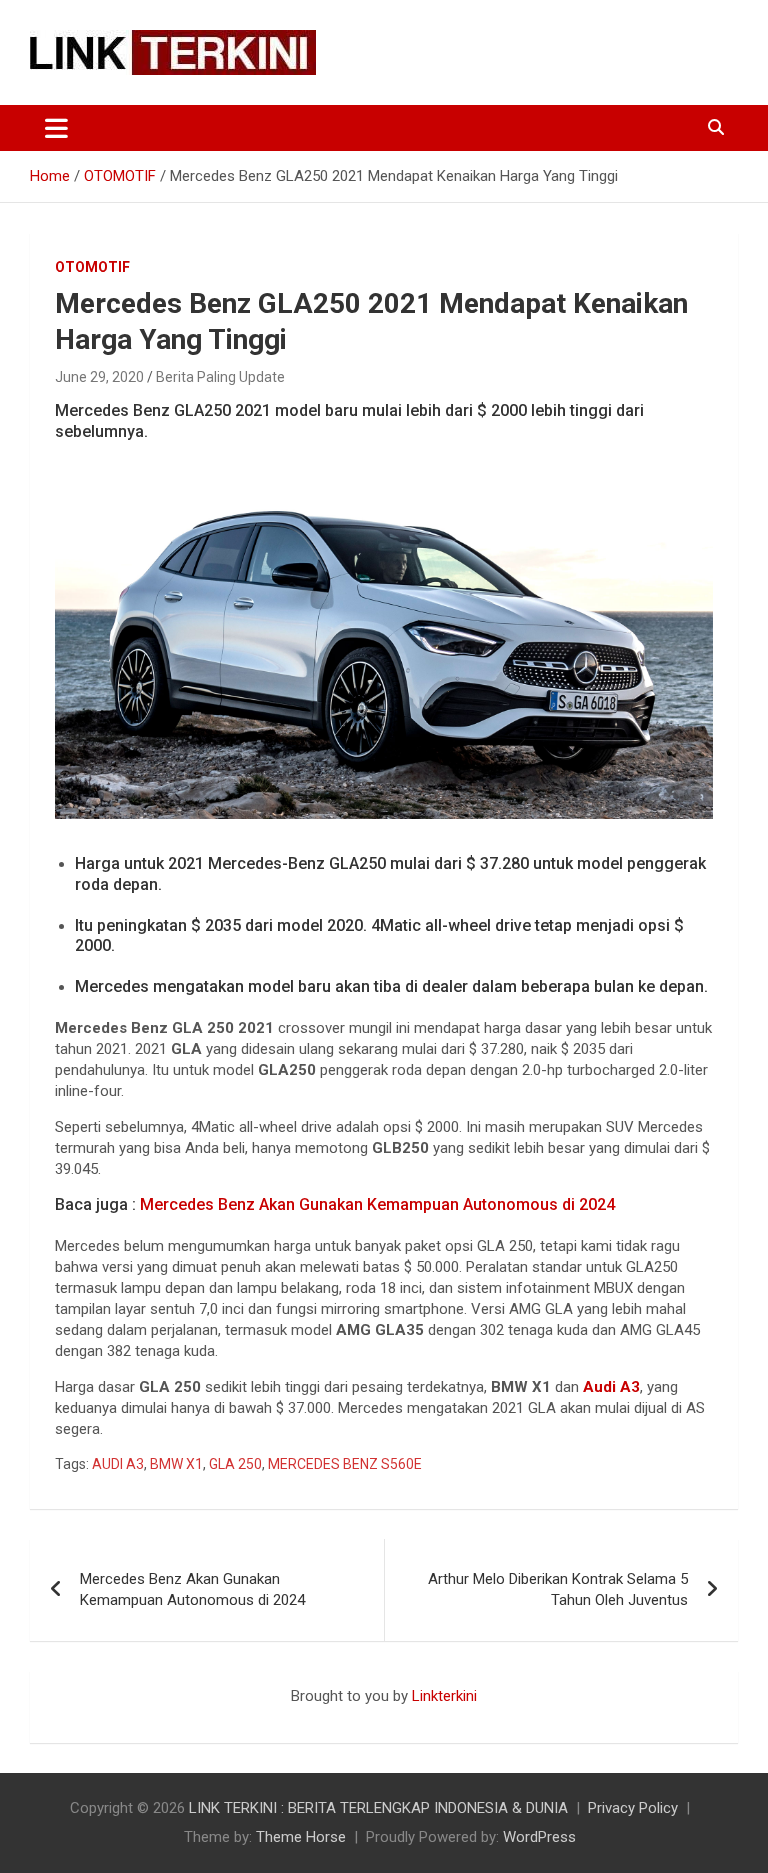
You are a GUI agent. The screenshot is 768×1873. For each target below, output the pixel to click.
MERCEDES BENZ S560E (345, 1464)
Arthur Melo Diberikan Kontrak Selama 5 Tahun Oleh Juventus (558, 1589)
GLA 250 (235, 1464)
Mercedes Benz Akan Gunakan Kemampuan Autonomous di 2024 (377, 1204)
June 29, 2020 (99, 377)
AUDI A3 (118, 1464)
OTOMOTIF (92, 267)
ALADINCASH (90, 1717)
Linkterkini (444, 1696)
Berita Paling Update (220, 377)
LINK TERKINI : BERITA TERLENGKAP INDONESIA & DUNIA (378, 1808)
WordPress (539, 1837)
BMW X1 (176, 1464)
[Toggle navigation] (56, 128)
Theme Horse (301, 1837)
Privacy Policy (633, 1808)
